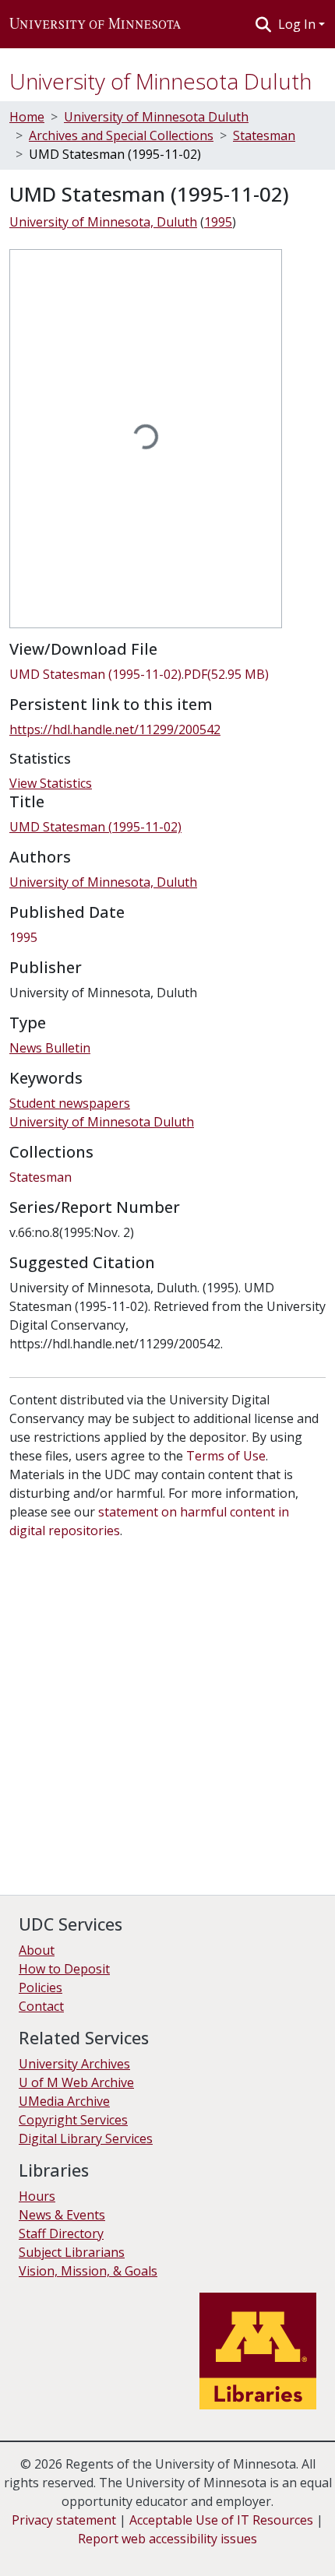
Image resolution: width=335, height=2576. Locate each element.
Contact (41, 2006)
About (37, 1950)
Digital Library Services (86, 2138)
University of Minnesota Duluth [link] (156, 117)
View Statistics (51, 783)
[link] (167, 674)
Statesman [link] (264, 135)
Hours (37, 2196)
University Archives (74, 2064)
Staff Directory (61, 2233)
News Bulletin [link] (50, 1048)
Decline (100, 2553)
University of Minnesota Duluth (160, 81)
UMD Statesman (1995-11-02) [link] (95, 827)
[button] (95, 24)
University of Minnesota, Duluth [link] (103, 222)
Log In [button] (298, 24)
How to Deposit (64, 1969)
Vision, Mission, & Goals (88, 2271)
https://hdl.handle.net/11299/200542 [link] (115, 729)
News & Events (62, 2215)
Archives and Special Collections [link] (121, 135)
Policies (41, 1987)
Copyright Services (73, 2120)
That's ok (40, 2553)
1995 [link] (218, 222)
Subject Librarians (72, 2252)
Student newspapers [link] (70, 1103)
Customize (165, 2553)
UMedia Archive (64, 2101)
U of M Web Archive (76, 2082)
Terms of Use (226, 1456)
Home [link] (27, 117)
